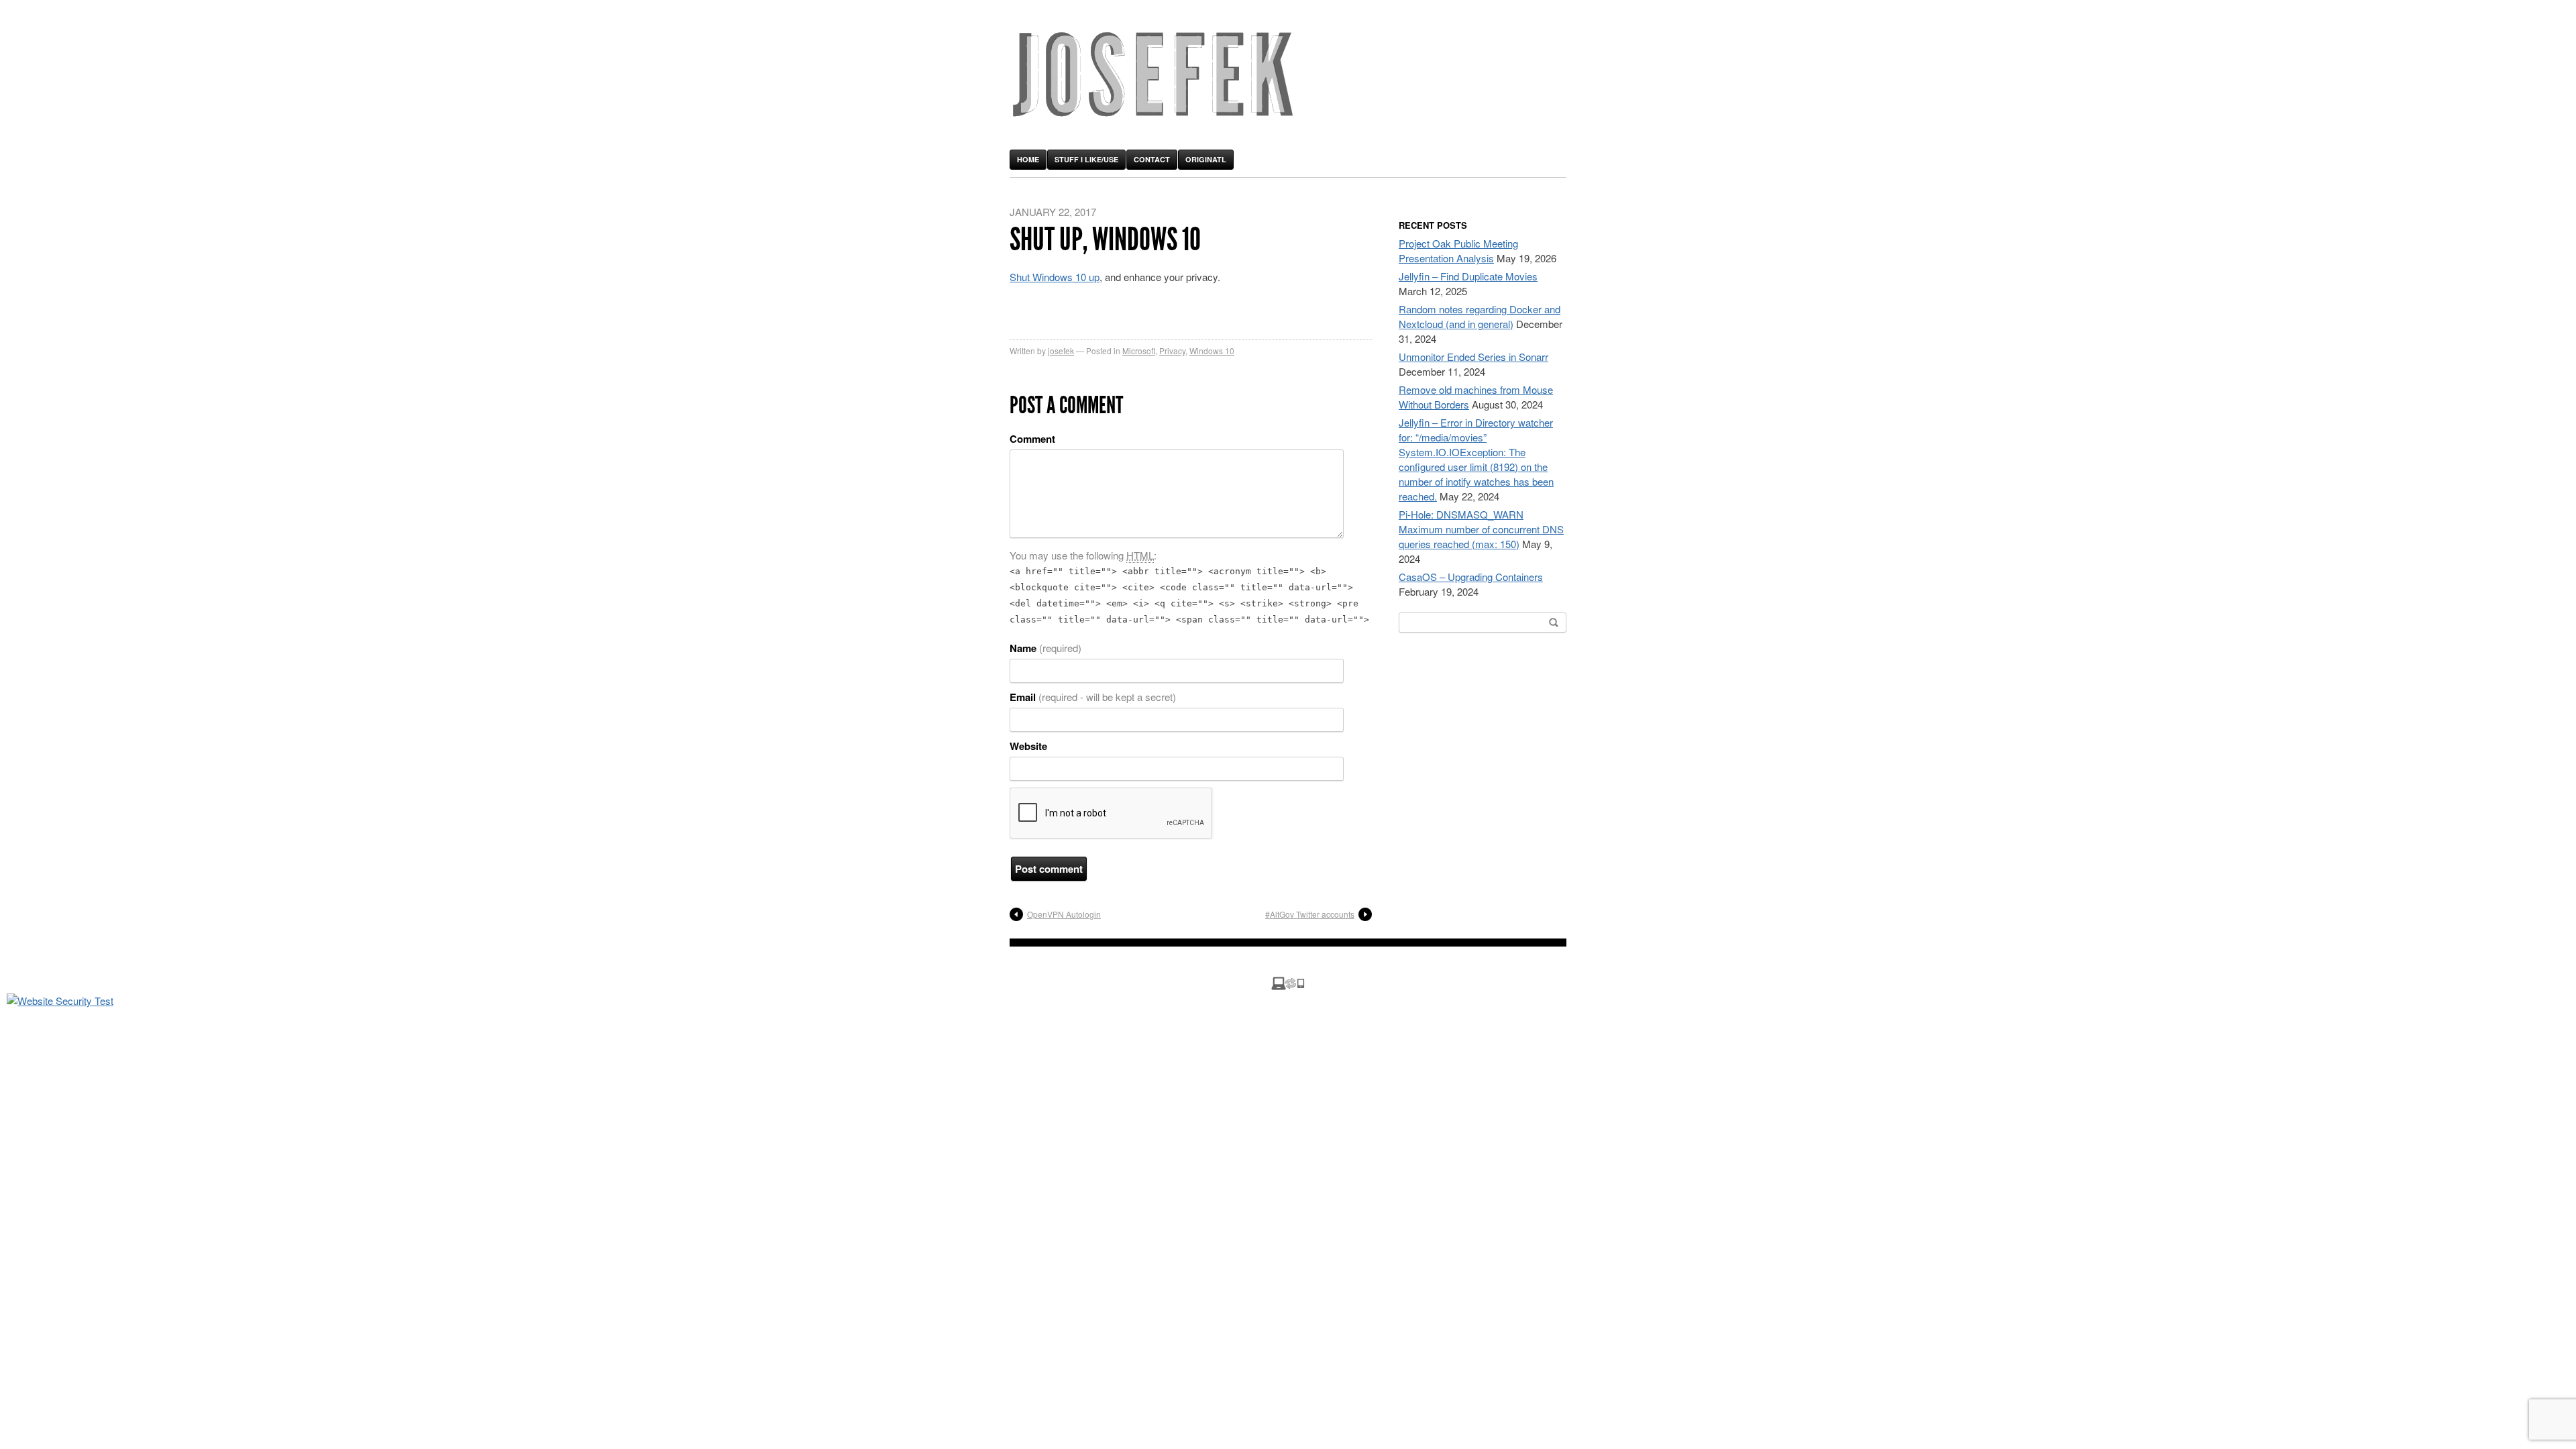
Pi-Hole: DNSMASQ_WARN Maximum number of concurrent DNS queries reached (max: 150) (1481, 529)
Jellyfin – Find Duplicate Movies (1468, 276)
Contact (1152, 159)
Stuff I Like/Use (1086, 159)
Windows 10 (1212, 351)
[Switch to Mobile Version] (1288, 986)
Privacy (1172, 351)
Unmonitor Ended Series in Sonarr (1473, 357)
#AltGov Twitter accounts (1310, 914)
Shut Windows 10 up (1055, 277)
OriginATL (1206, 159)
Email (1093, 697)
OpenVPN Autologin (1064, 914)
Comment (1032, 439)
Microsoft (1139, 351)
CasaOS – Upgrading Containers (1471, 577)
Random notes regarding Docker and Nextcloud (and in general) (1480, 316)
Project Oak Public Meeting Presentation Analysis (1458, 251)
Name (1045, 648)
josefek (1061, 351)
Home (1028, 159)
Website (1028, 746)
